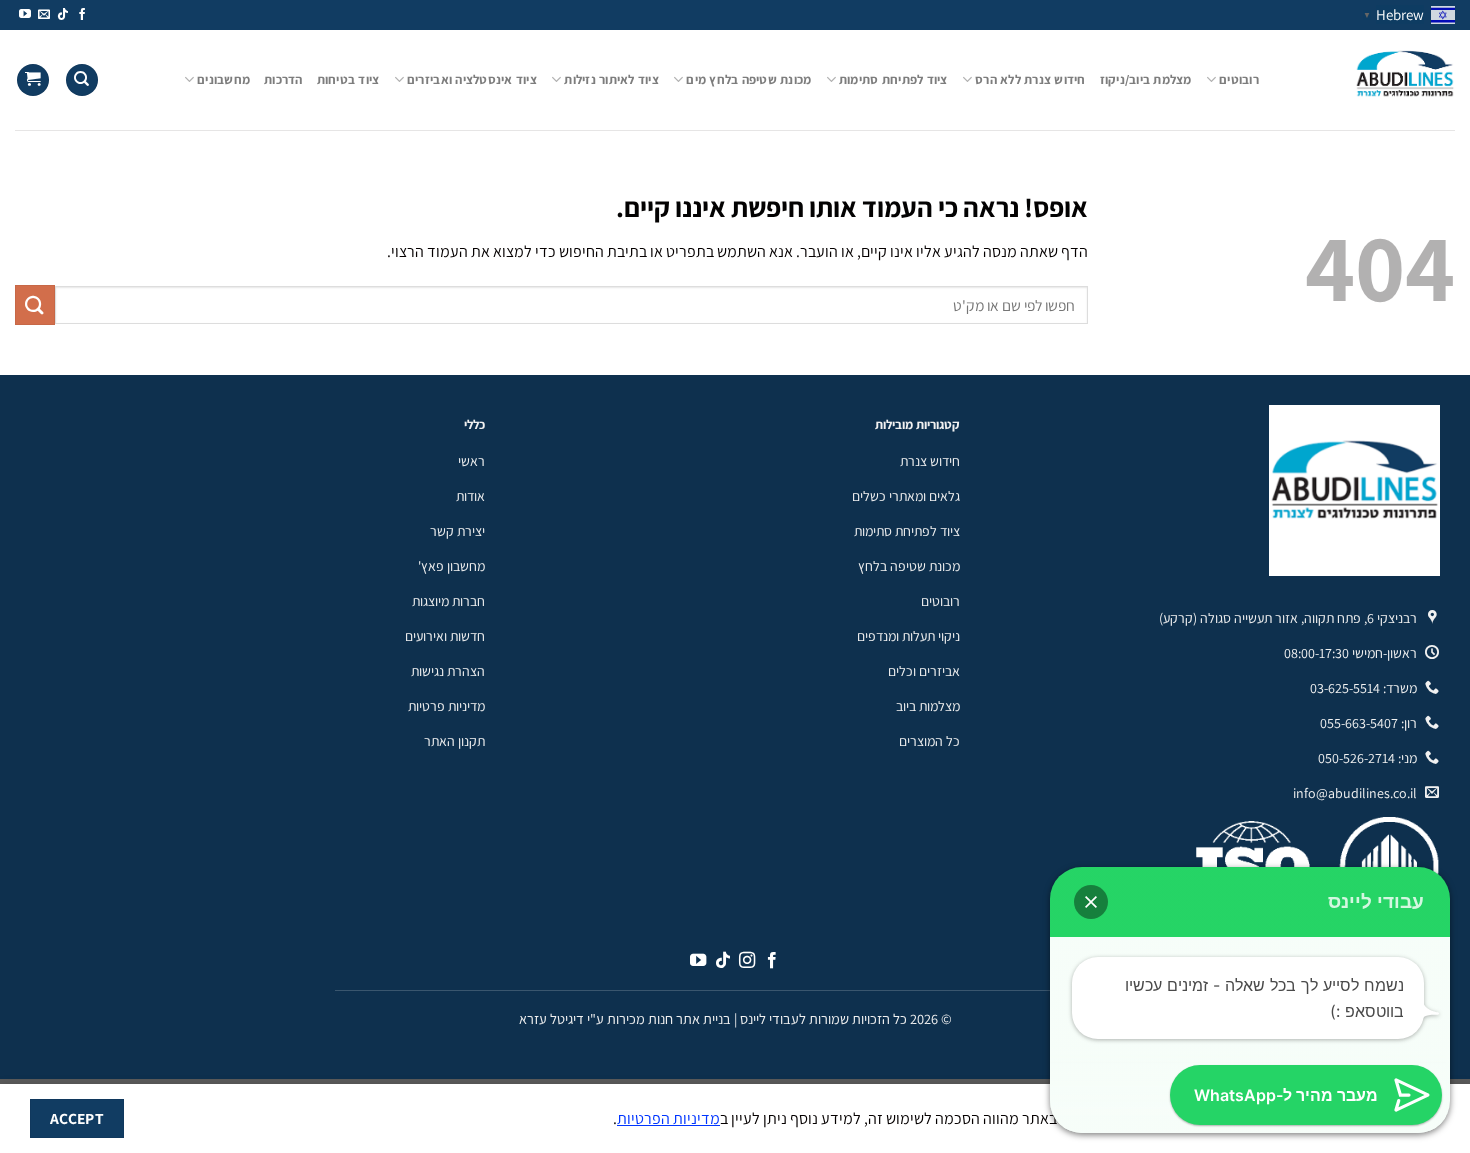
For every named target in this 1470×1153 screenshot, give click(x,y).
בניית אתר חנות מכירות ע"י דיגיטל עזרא (625, 1018)
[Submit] (35, 304)
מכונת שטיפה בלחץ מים (748, 79)
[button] (1091, 902)
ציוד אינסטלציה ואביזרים (472, 79)
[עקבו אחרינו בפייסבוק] (82, 15)
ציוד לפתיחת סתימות (893, 79)
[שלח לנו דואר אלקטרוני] (44, 15)
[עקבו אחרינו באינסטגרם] (747, 961)
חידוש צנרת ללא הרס (1030, 79)
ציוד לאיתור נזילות (611, 79)
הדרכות (283, 79)
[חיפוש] (82, 80)
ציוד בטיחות (348, 79)
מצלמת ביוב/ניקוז (1146, 79)
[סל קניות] (33, 80)
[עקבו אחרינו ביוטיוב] (25, 15)
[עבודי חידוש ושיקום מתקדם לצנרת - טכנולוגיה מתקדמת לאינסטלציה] (1372, 80)
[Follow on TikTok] (63, 15)
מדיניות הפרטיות (668, 1118)
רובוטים (1239, 79)
